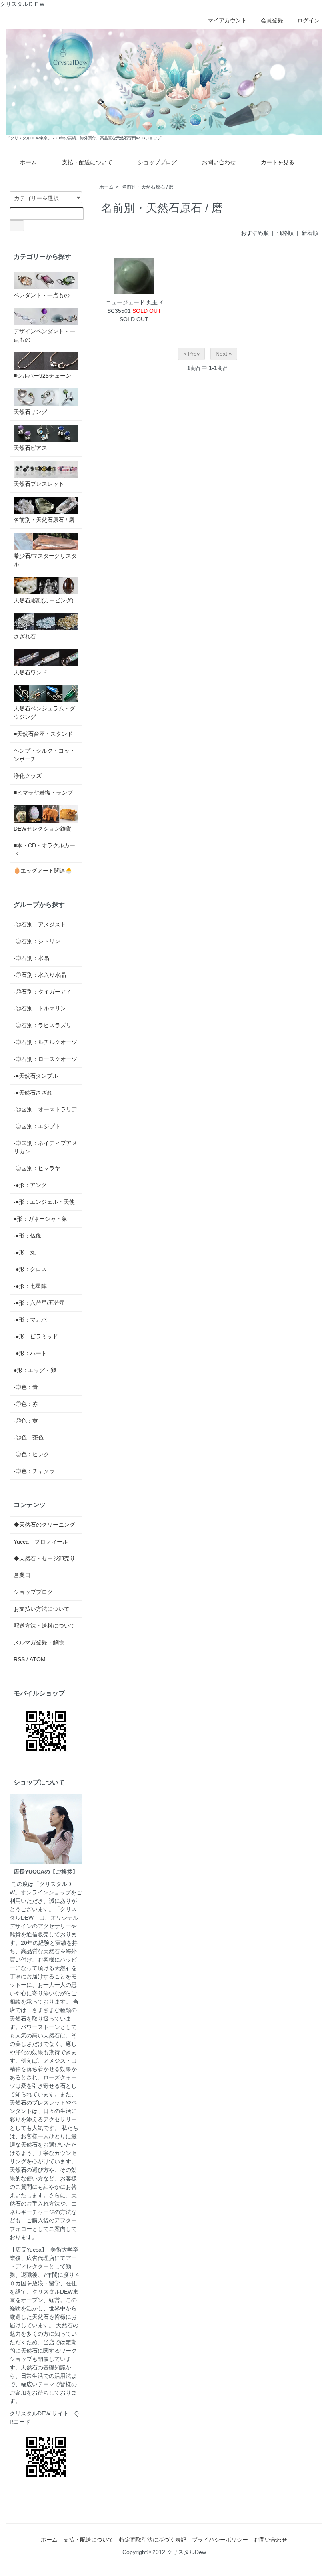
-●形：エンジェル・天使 (44, 1202)
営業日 (22, 1575)
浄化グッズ (28, 776)
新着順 (310, 233)
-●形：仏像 (27, 1236)
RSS (19, 1659)
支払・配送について (87, 162)
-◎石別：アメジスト (40, 924)
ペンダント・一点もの (42, 295)
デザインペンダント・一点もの (44, 335)
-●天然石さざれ (33, 1093)
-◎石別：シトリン (37, 941)
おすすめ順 (255, 233)
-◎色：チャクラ (34, 1471)
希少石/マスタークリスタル (45, 560)
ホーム (28, 162)
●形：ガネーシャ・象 (40, 1219)
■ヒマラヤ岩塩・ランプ (43, 793)
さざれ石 (25, 636)
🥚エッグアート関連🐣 (43, 871)
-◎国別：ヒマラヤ (37, 1168)
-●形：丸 (25, 1252)
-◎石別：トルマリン (40, 1008)
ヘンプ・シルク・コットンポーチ (44, 755)
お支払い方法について (42, 1609)
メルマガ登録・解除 (39, 1642)
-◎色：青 (26, 1387)
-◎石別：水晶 (31, 958)
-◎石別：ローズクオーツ (45, 1059)
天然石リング (30, 412)
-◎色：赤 (26, 1404)
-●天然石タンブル (36, 1076)
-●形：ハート (30, 1353)
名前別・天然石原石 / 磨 (148, 187)
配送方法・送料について (44, 1626)
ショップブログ (157, 162)
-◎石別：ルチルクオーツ (45, 1042)
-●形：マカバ (30, 1320)
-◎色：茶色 (29, 1437)
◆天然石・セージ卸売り (44, 1558)
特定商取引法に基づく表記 (153, 2540)
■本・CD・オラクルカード (44, 850)
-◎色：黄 (26, 1421)
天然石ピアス (30, 448)
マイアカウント (227, 20)
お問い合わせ (219, 162)
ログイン (308, 20)
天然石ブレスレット (39, 484)
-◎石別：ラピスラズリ (43, 1025)
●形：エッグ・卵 (35, 1370)
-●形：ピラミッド (36, 1336)
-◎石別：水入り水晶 (40, 975)
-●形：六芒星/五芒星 (39, 1303)
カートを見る (278, 162)
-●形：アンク (30, 1185)
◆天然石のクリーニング (44, 1525)
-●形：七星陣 (30, 1286)
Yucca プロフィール (41, 1542)
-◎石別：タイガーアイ (43, 992)
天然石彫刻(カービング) (44, 600)
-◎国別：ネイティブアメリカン (45, 1147)
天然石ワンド (30, 672)
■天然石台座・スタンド (43, 734)
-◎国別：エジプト (37, 1126)
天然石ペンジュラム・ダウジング (44, 713)
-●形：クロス (30, 1269)
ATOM (38, 1659)
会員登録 (272, 20)
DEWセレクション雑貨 (42, 829)
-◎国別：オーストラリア (45, 1109)
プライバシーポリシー (220, 2540)
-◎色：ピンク (31, 1454)
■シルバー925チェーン (42, 376)
